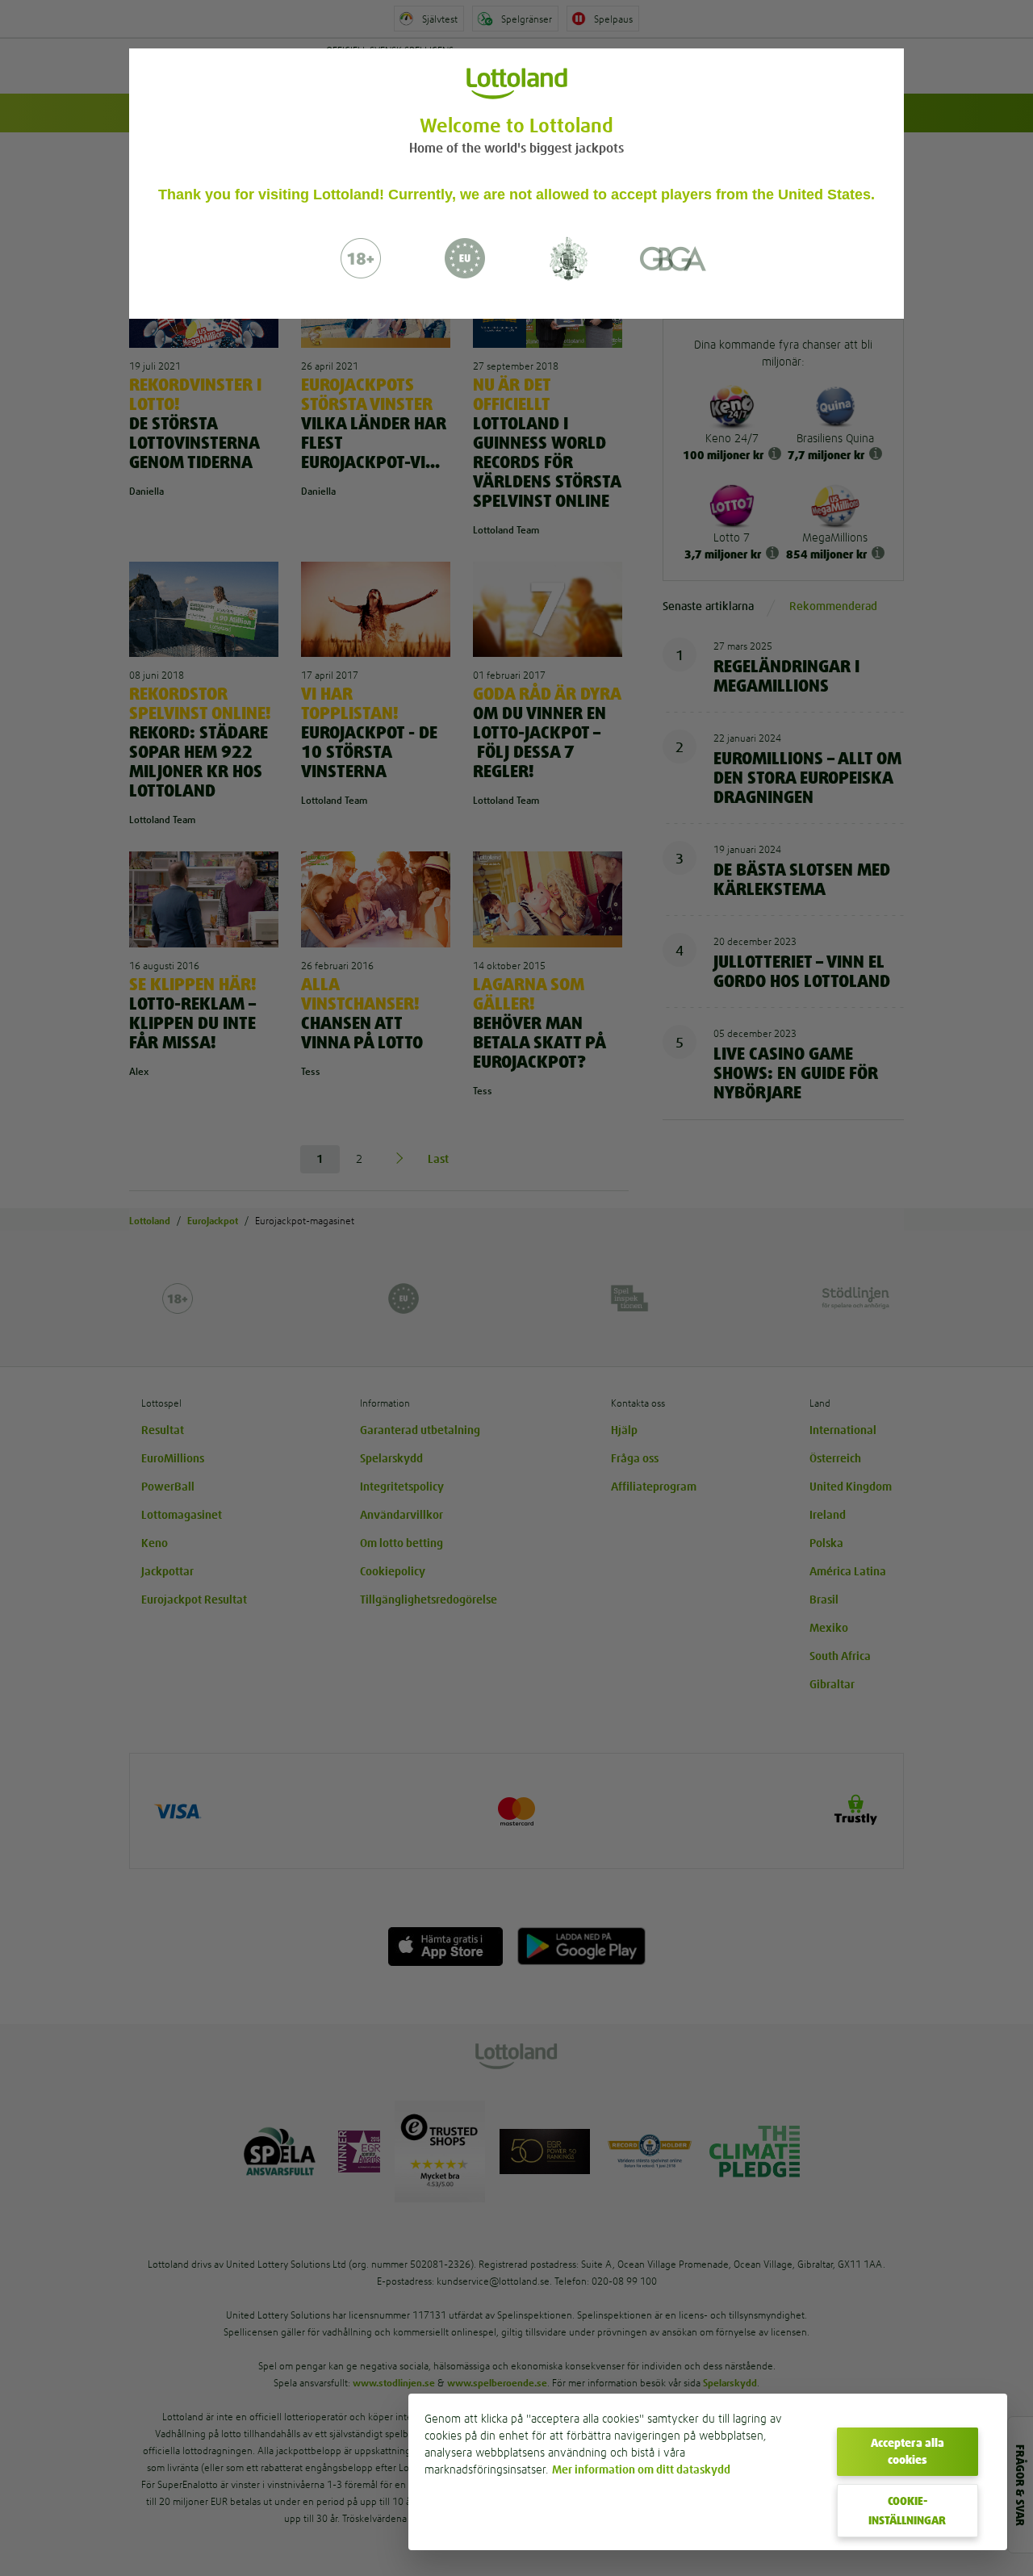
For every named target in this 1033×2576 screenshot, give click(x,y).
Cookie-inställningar (907, 2511)
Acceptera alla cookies (908, 2451)
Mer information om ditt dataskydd (641, 2469)
